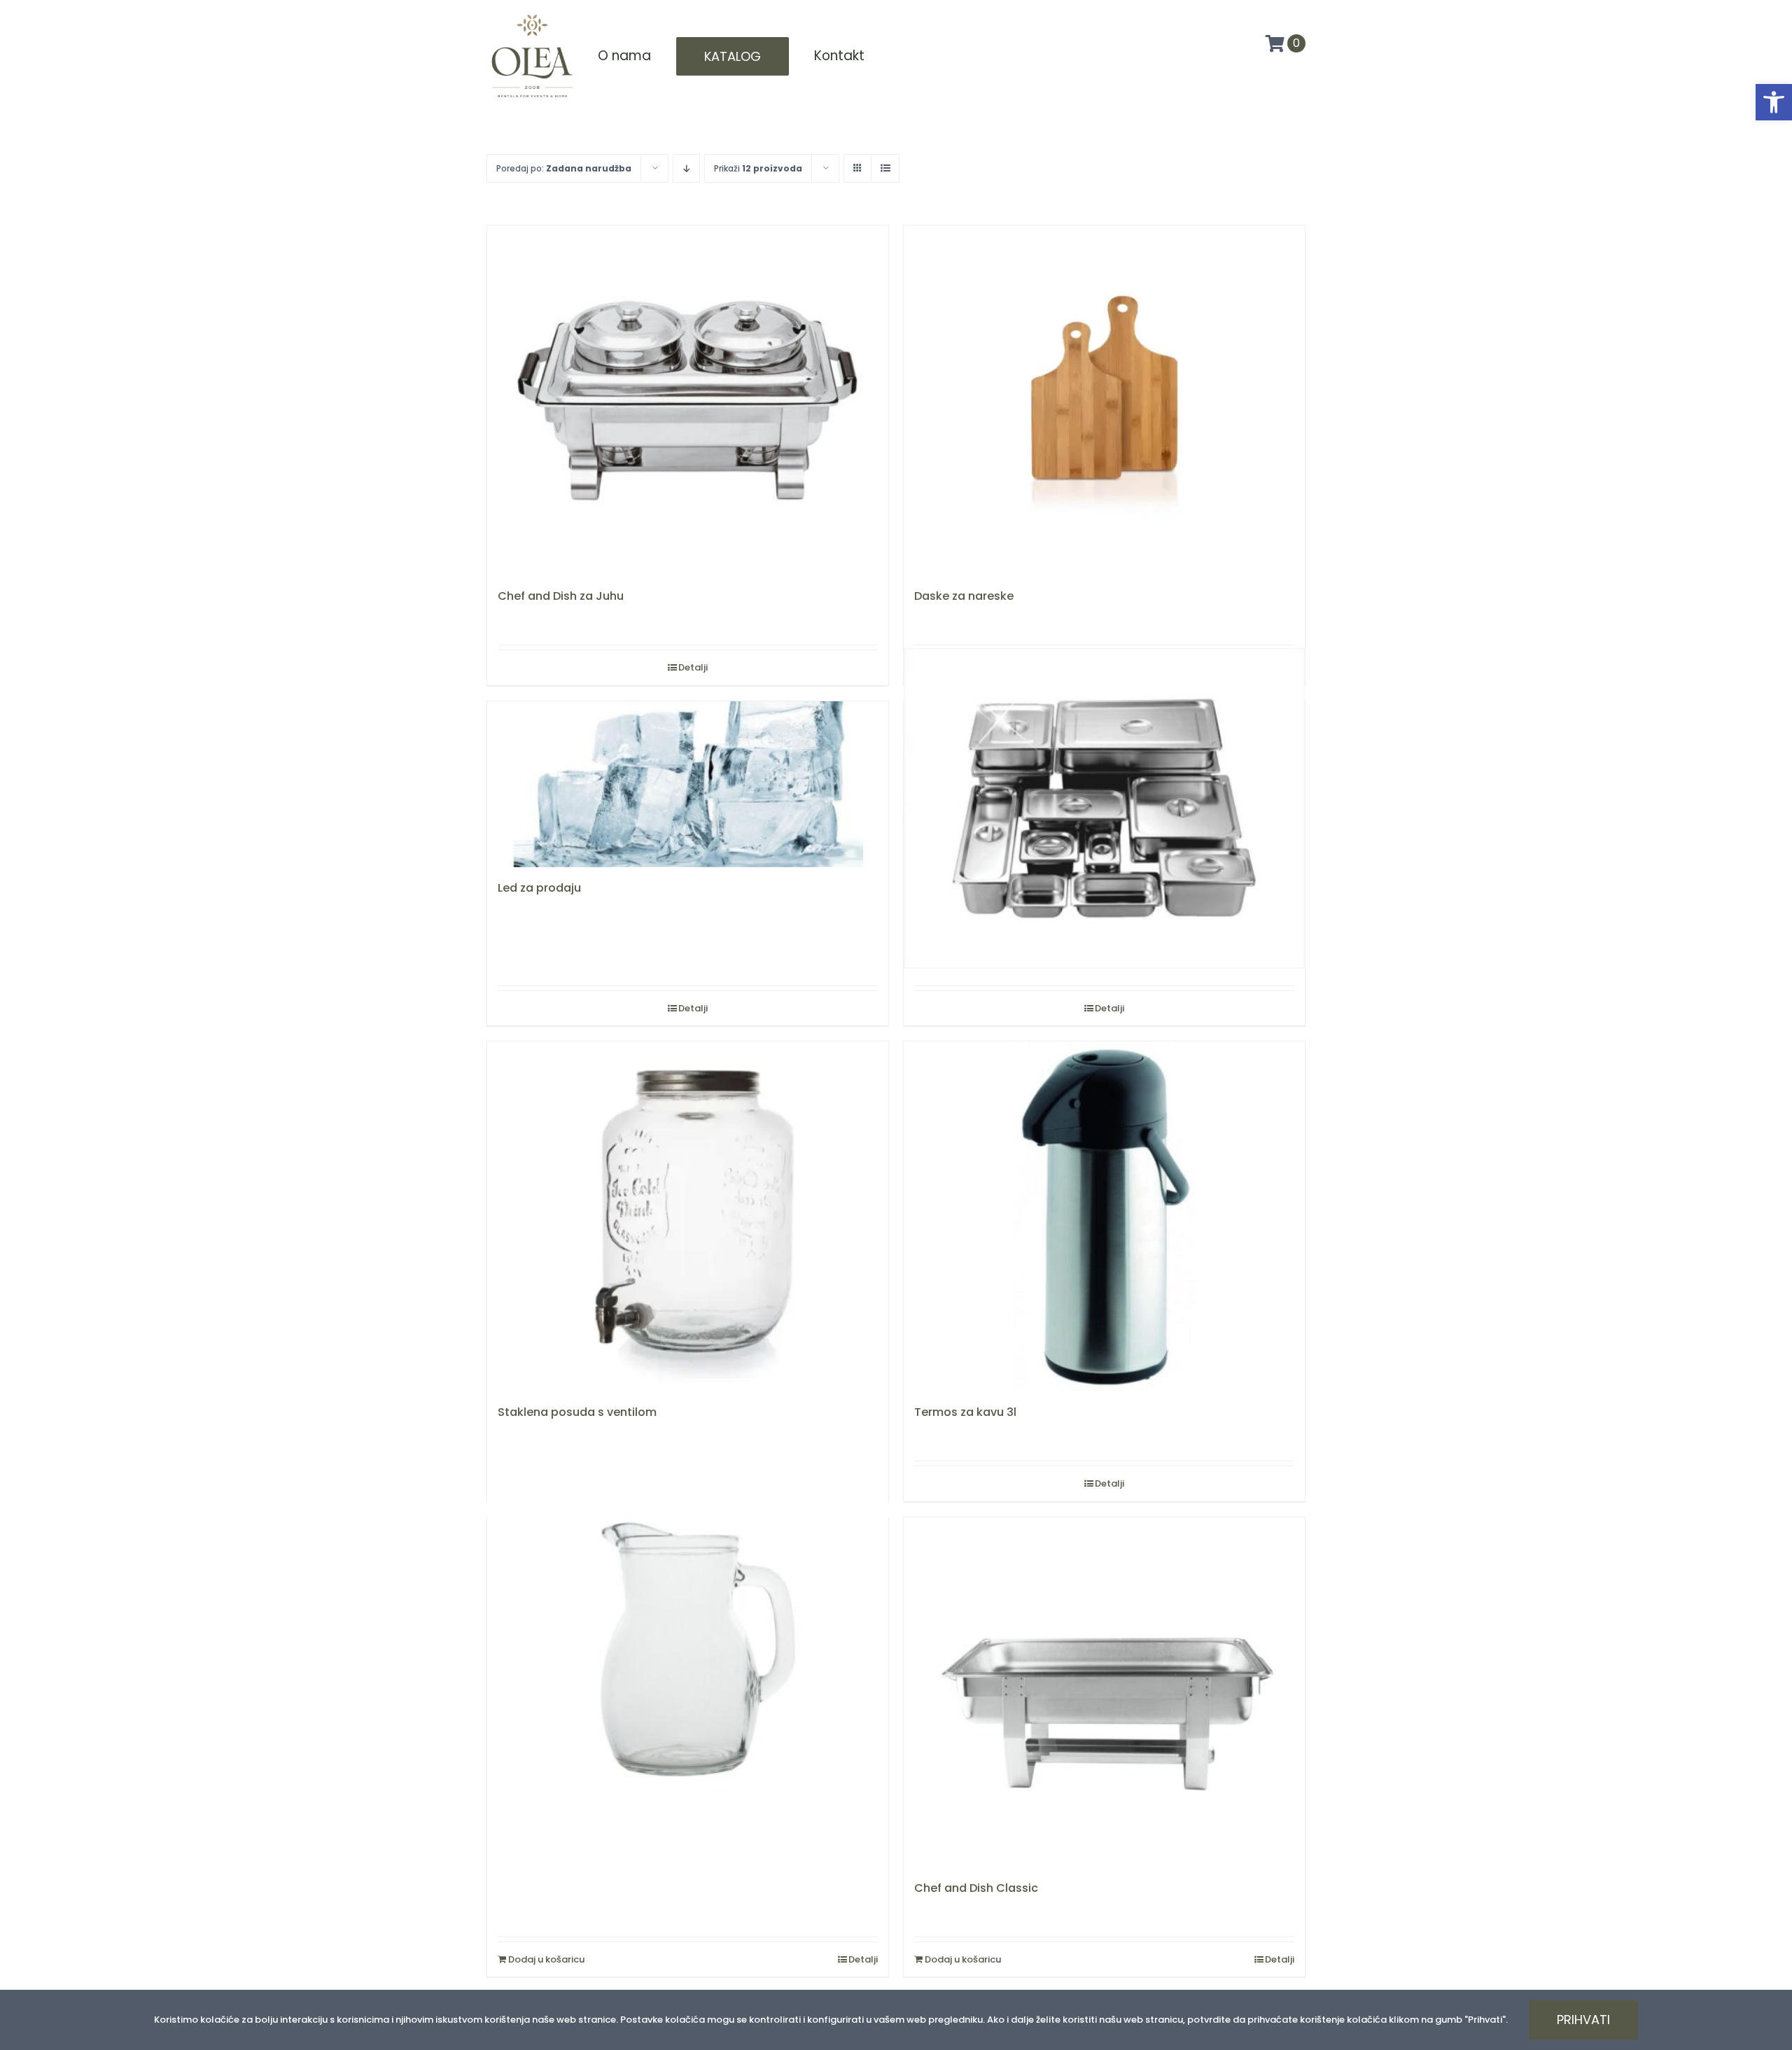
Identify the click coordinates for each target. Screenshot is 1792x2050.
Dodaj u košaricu (546, 1959)
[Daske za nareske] (1104, 400)
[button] (1774, 102)
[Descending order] (686, 168)
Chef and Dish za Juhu (561, 596)
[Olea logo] (532, 15)
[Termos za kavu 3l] (1104, 1216)
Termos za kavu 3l (965, 1412)
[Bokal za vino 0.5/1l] (688, 1649)
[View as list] (885, 168)
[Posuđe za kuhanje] (1104, 809)
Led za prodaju (539, 888)
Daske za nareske (964, 596)
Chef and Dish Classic (976, 1888)
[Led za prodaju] (688, 785)
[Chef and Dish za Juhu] (688, 400)
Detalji (693, 667)
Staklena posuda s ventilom (577, 1412)
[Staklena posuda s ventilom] (688, 1216)
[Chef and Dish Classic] (1104, 1692)
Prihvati (1583, 2020)
